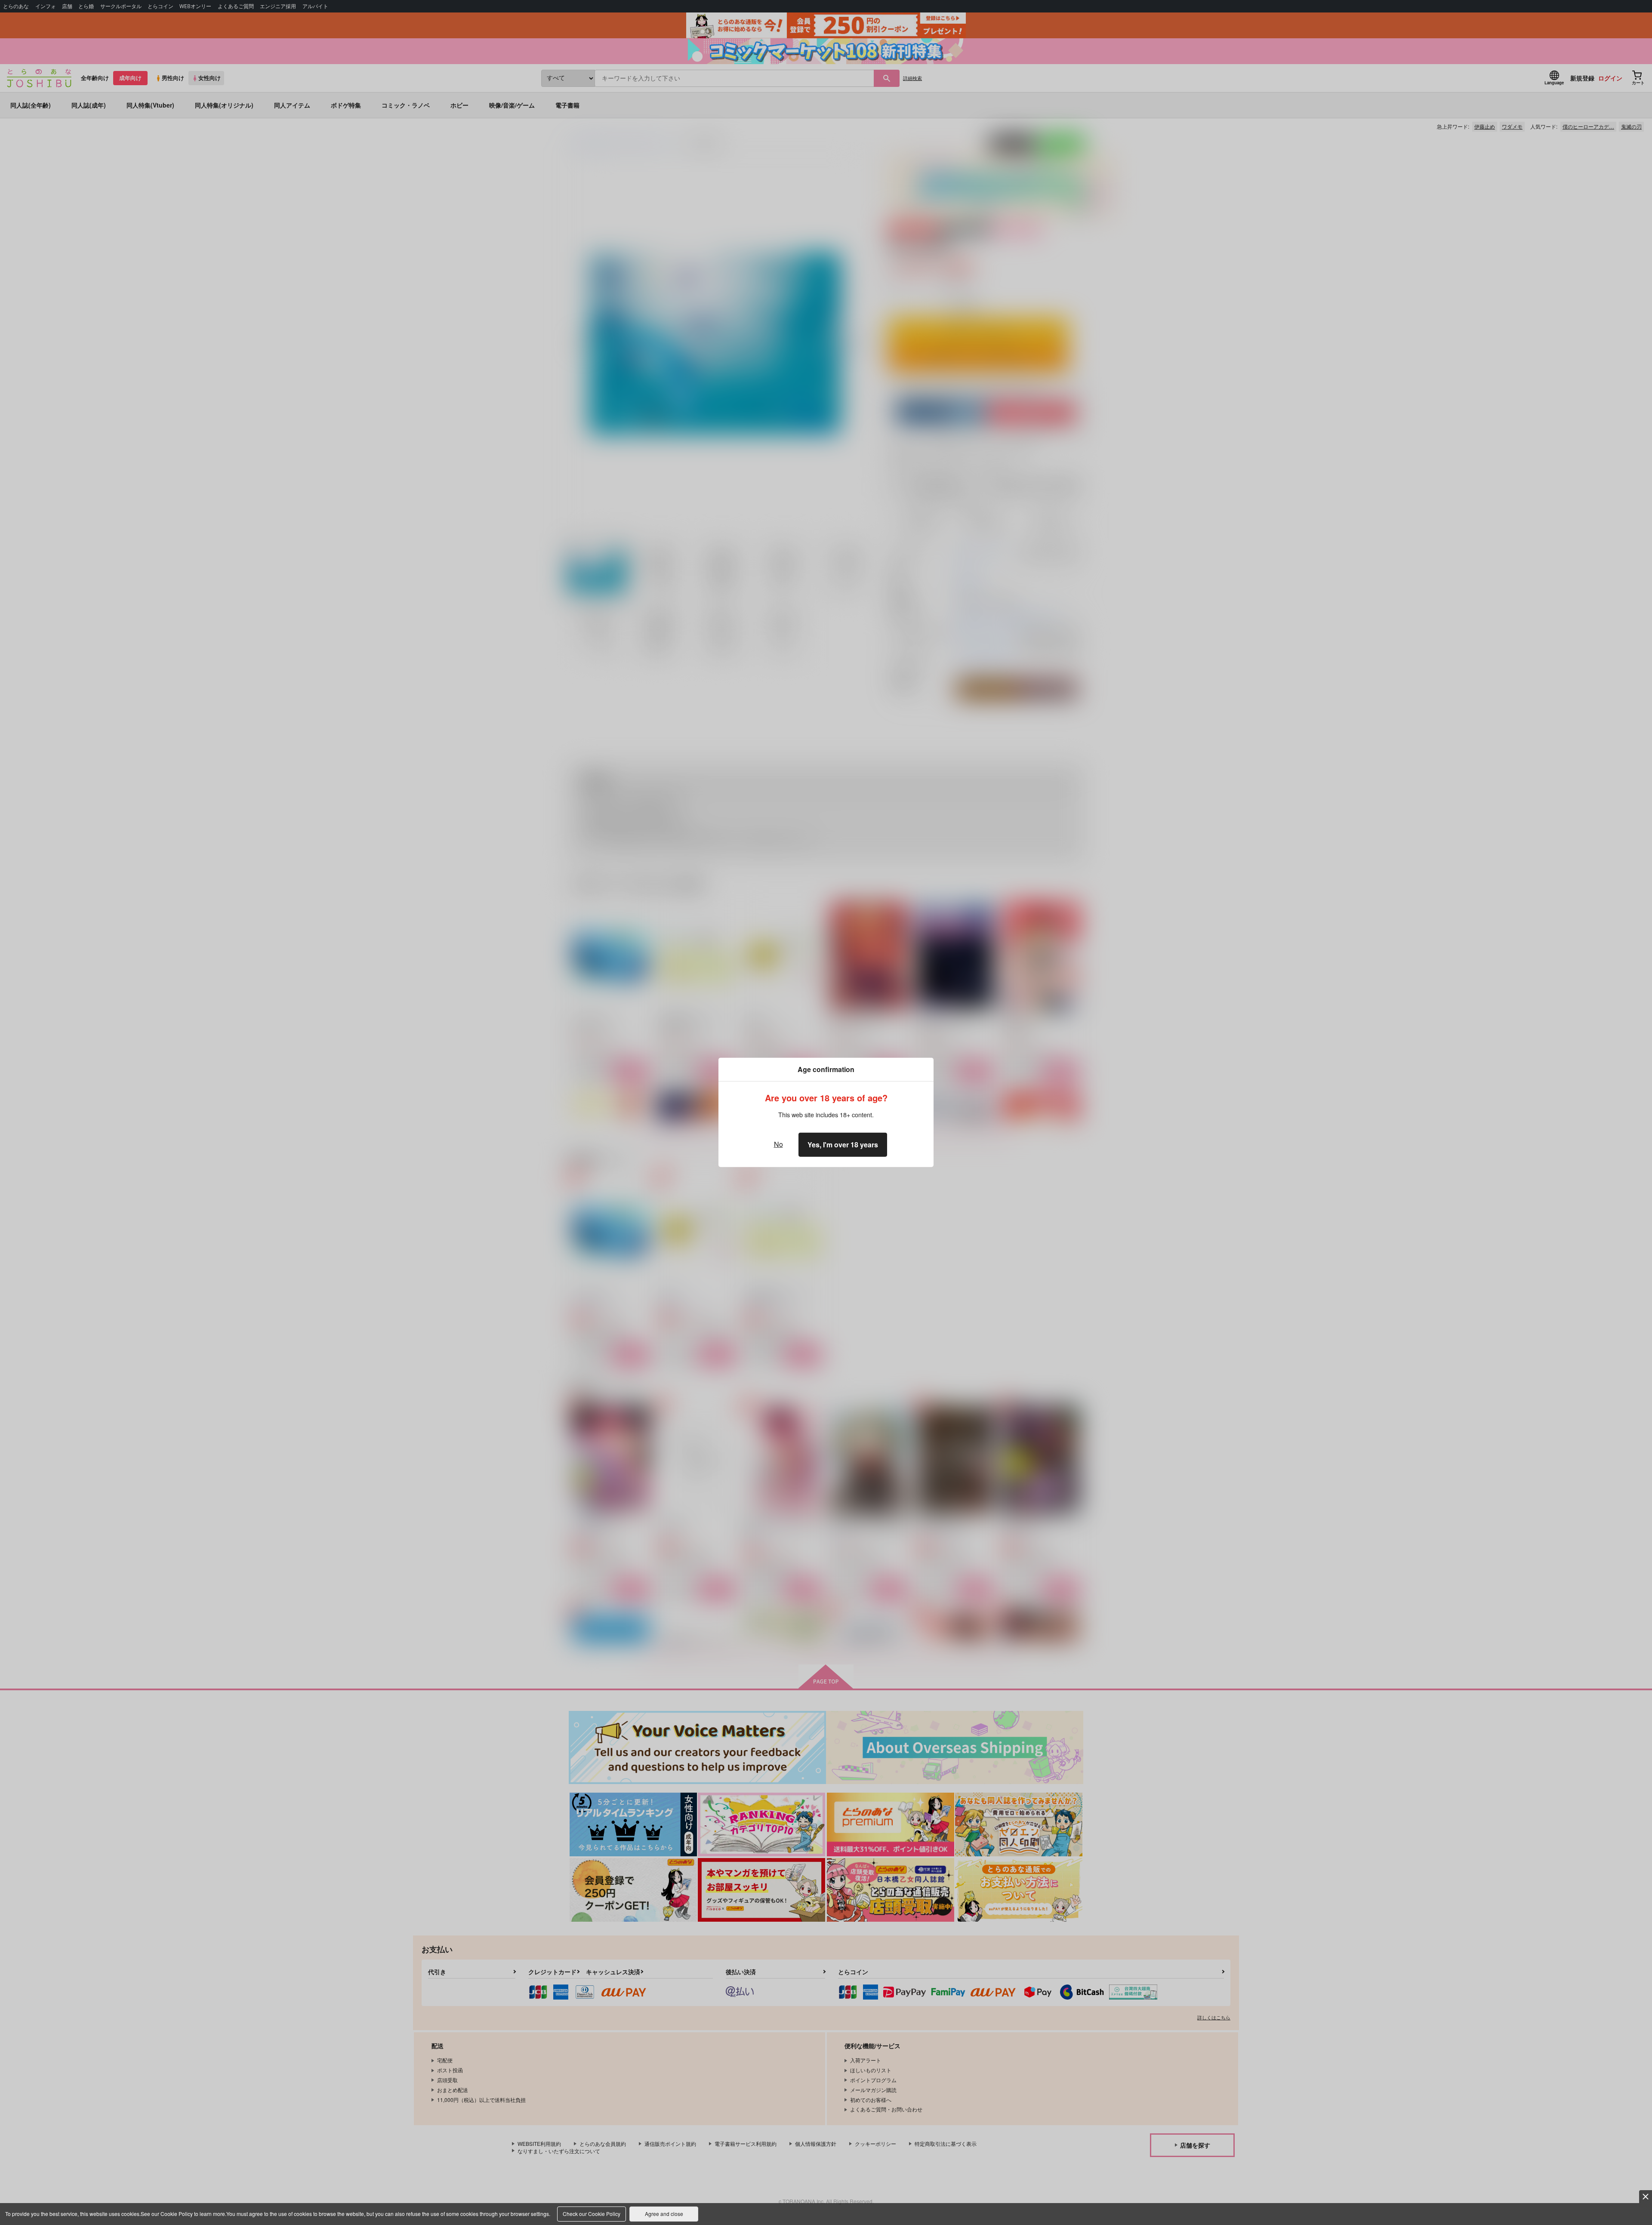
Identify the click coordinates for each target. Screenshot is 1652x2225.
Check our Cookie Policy (592, 2214)
